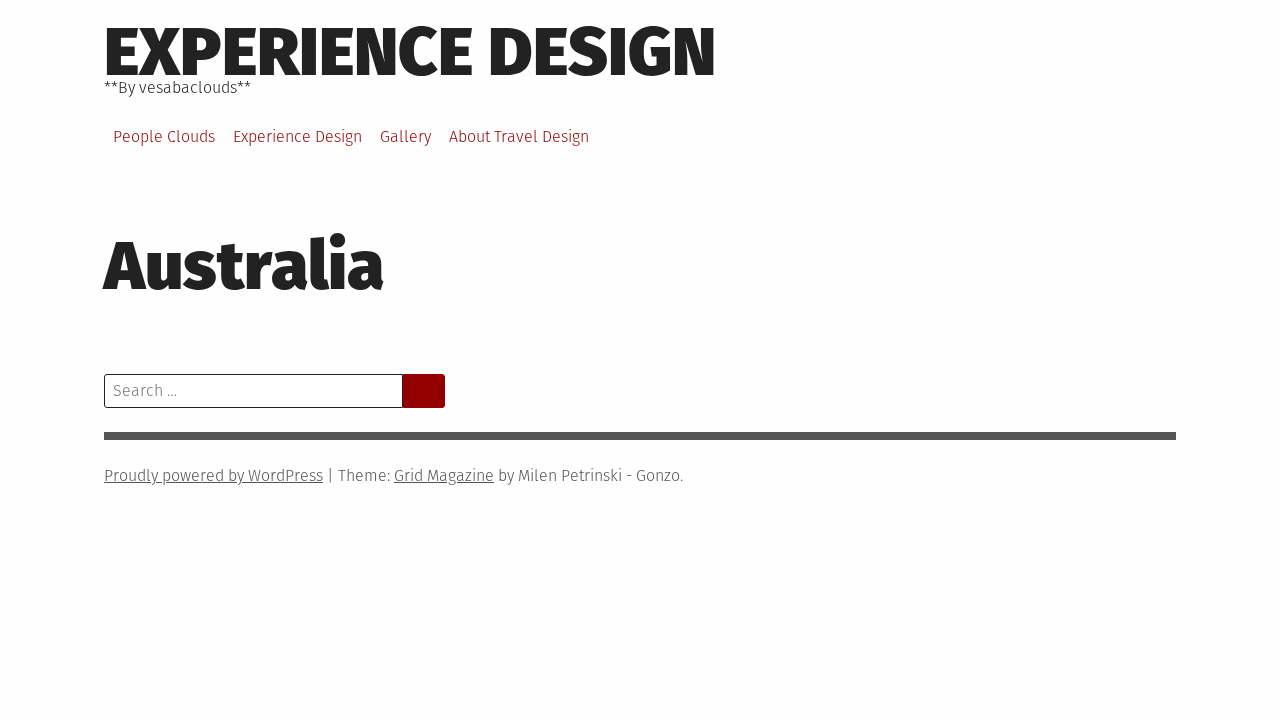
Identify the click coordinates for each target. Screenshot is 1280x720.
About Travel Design (519, 136)
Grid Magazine (444, 475)
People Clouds (164, 136)
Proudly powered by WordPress (213, 475)
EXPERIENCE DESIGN (410, 52)
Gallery (405, 136)
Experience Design (297, 136)
